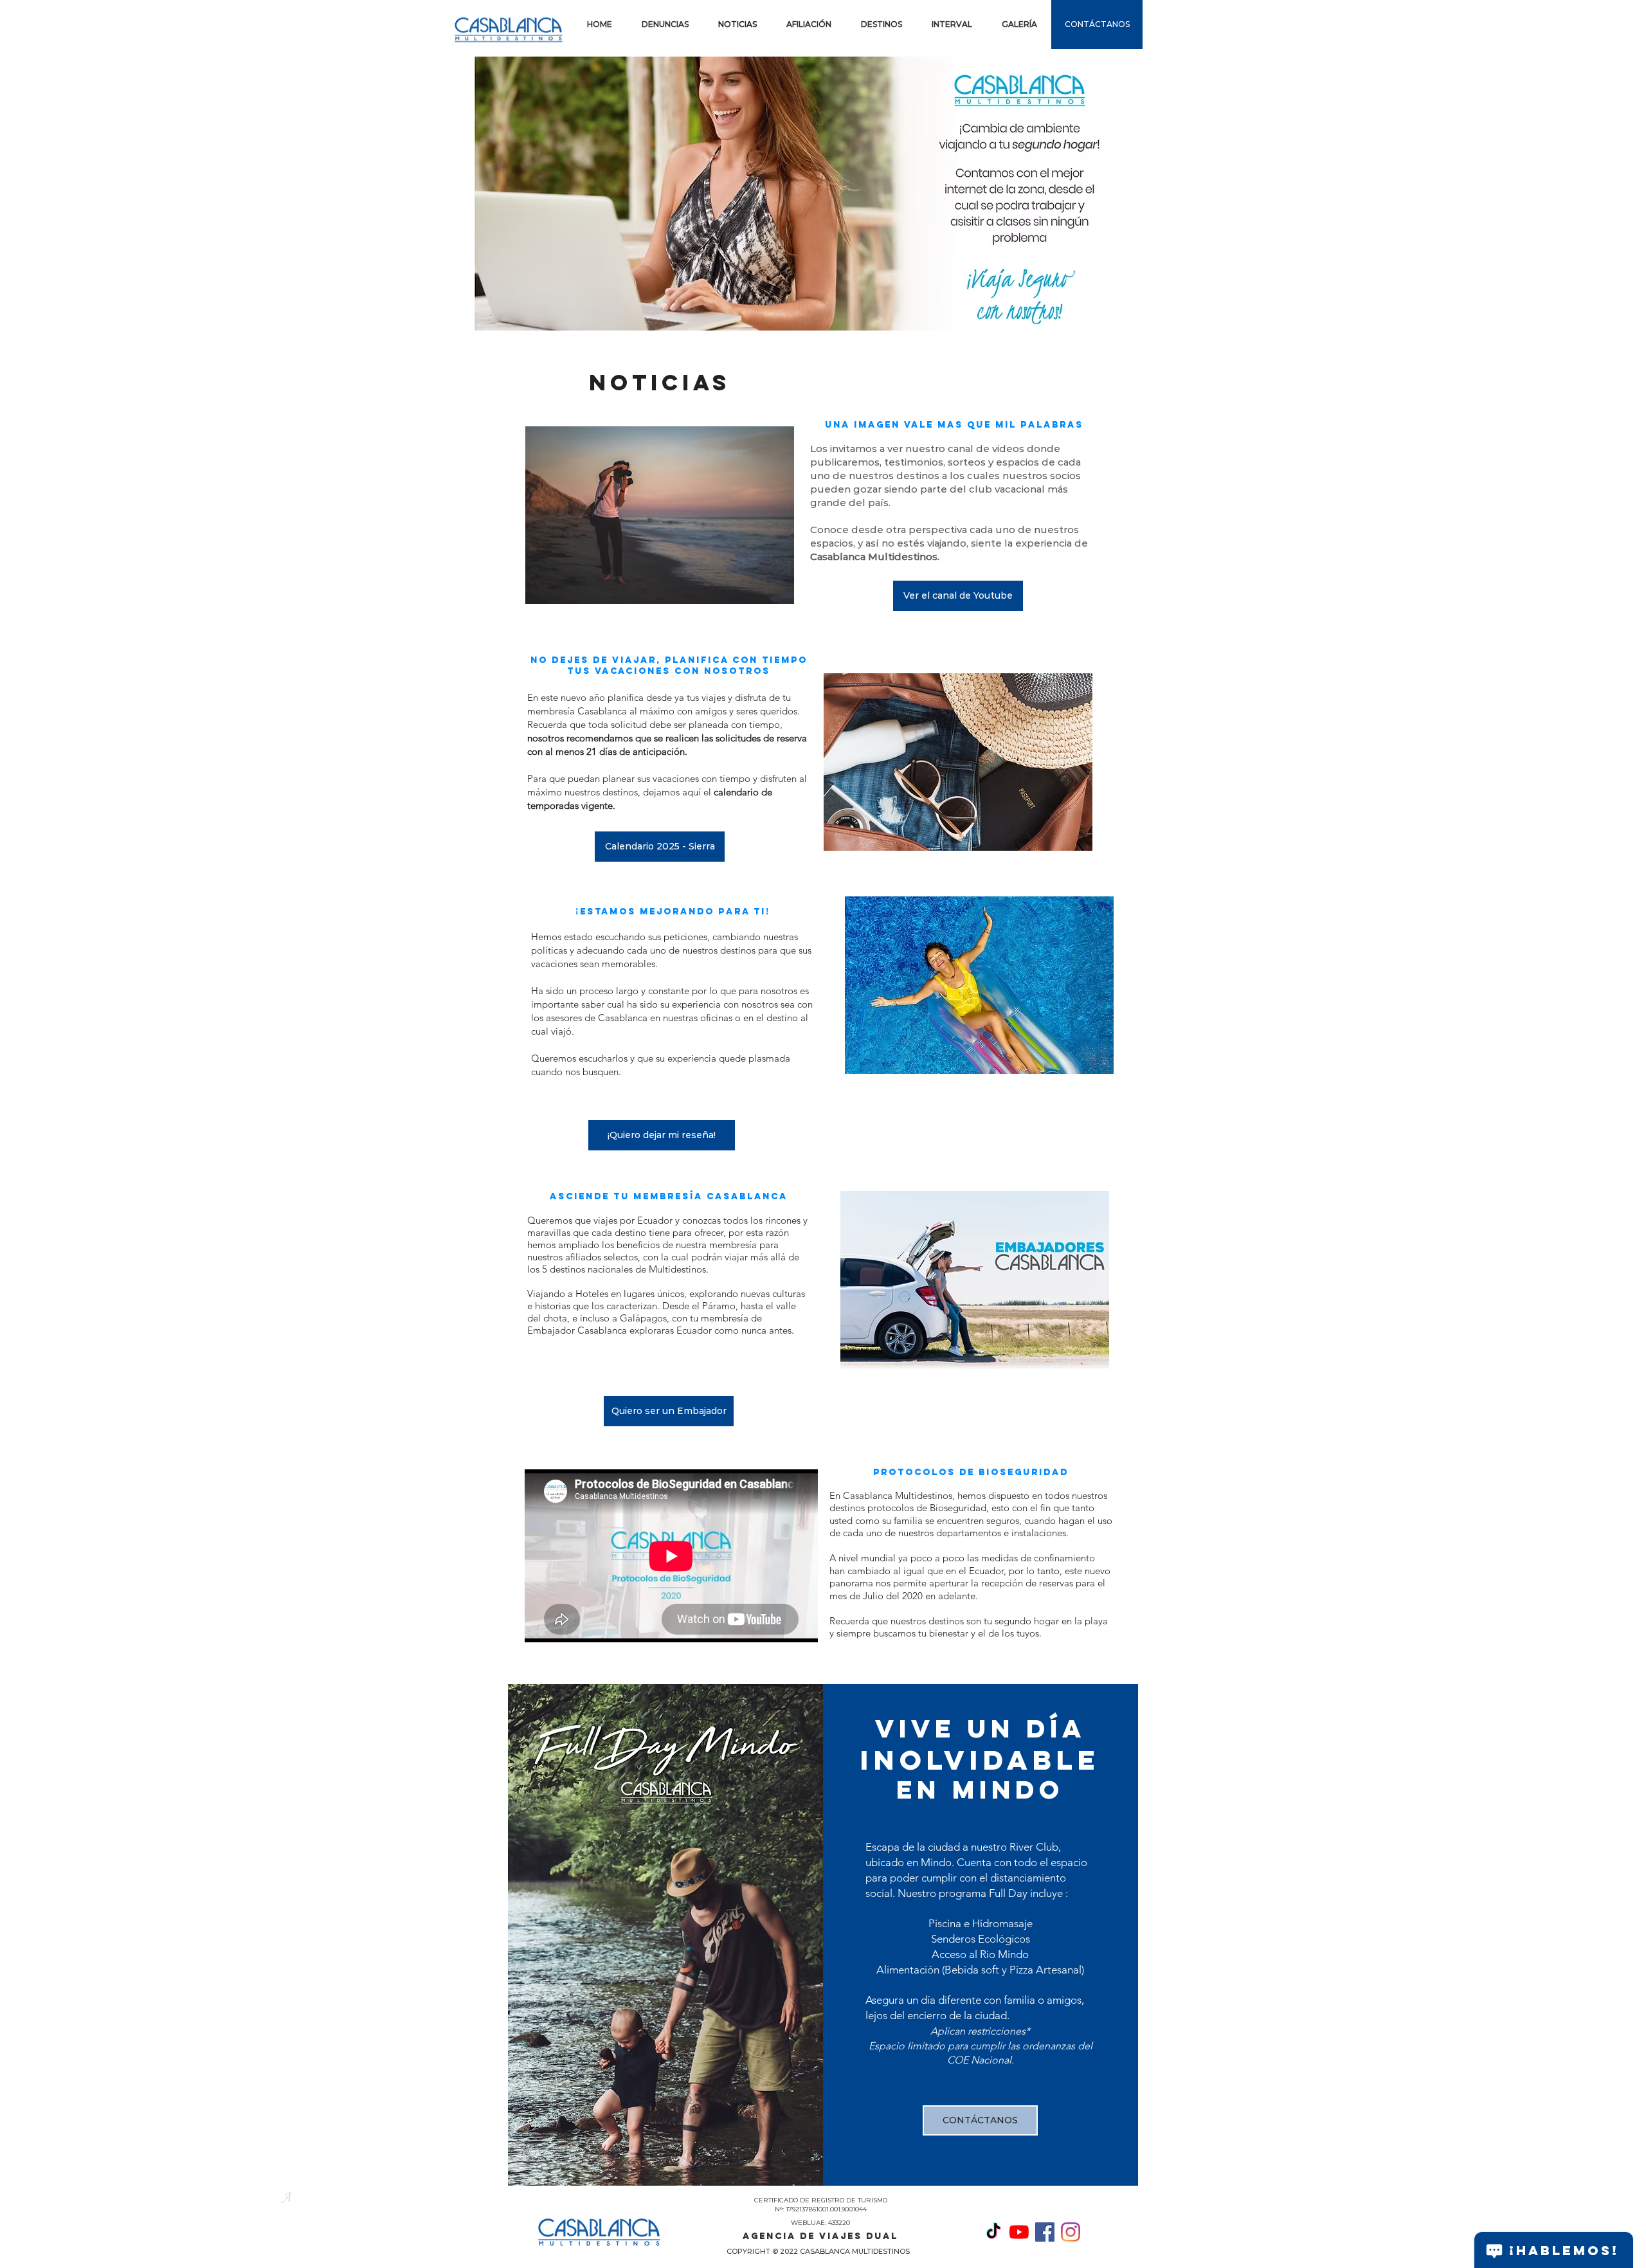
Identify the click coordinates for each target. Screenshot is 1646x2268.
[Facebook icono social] (1045, 2232)
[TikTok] (993, 2232)
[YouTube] (1019, 2232)
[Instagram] (1071, 2232)
